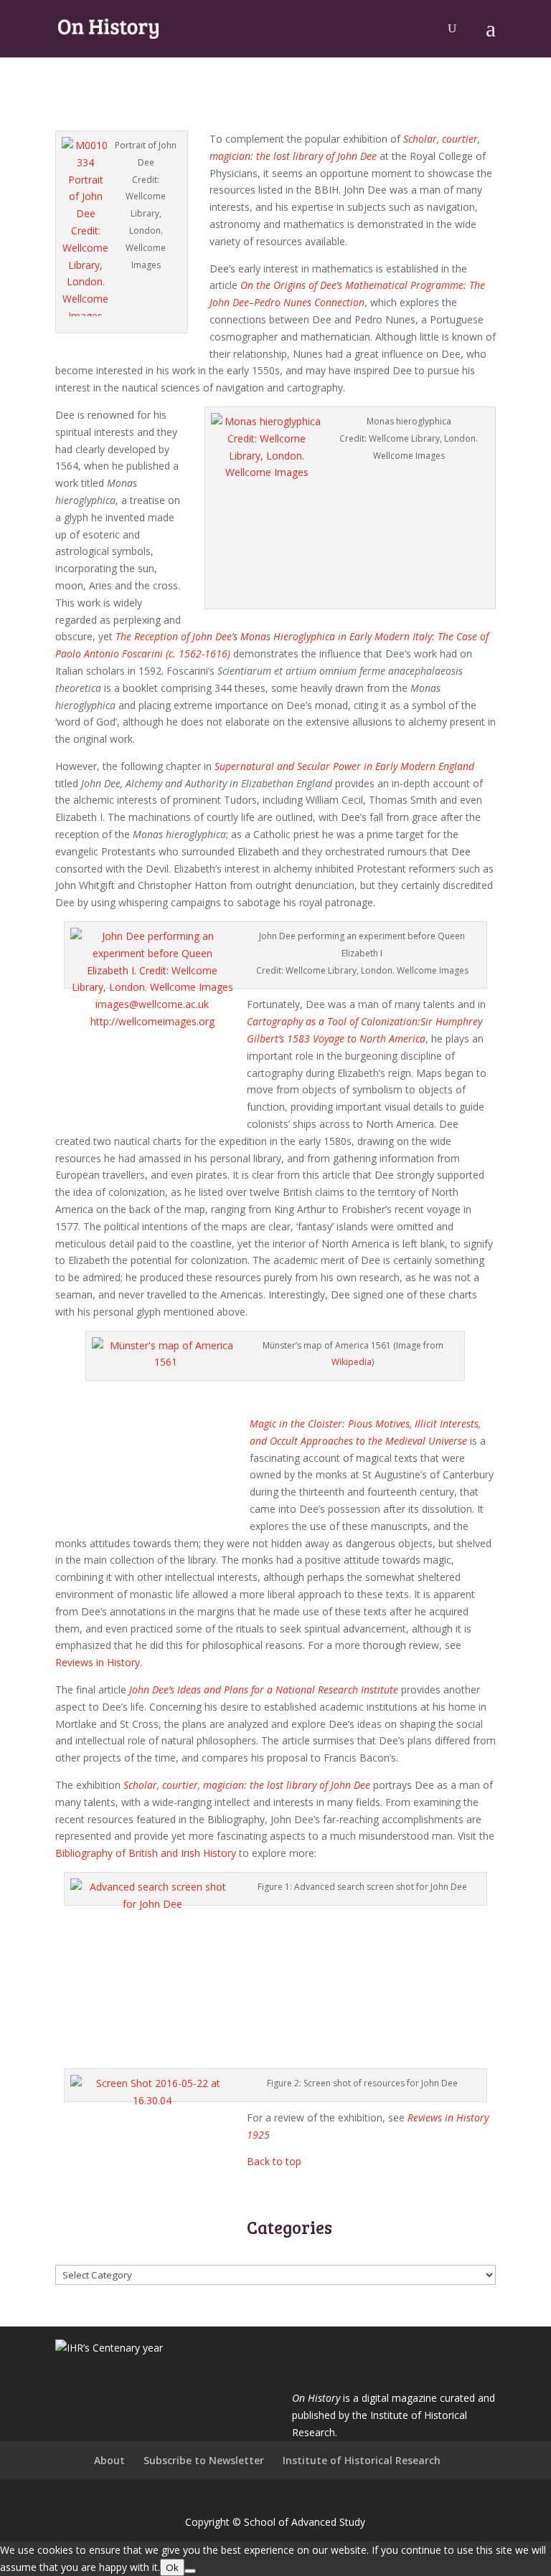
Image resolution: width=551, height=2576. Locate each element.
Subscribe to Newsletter (204, 2460)
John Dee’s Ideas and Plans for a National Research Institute (264, 1689)
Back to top (274, 2161)
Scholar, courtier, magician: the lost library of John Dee (247, 1785)
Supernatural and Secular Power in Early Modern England (344, 766)
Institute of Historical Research (362, 2460)
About (109, 2460)
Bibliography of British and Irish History (146, 1853)
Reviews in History (98, 1662)
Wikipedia (352, 1362)
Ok (172, 2567)
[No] (190, 2571)
